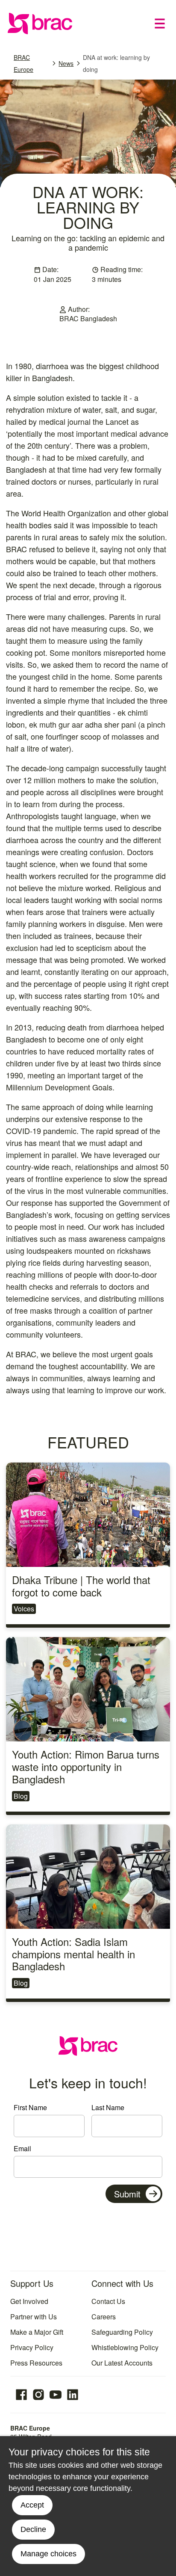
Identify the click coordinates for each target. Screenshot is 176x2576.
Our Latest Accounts (122, 2363)
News (66, 63)
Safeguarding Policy (122, 2332)
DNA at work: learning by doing (116, 63)
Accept (32, 2505)
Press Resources (36, 2363)
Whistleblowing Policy (125, 2347)
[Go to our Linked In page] (73, 2395)
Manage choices (48, 2554)
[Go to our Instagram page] (38, 2395)
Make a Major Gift (37, 2332)
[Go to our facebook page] (21, 2395)
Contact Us (108, 2301)
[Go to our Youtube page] (56, 2395)
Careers (104, 2317)
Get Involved (29, 2301)
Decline (33, 2529)
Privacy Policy (32, 2347)
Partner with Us (34, 2317)
